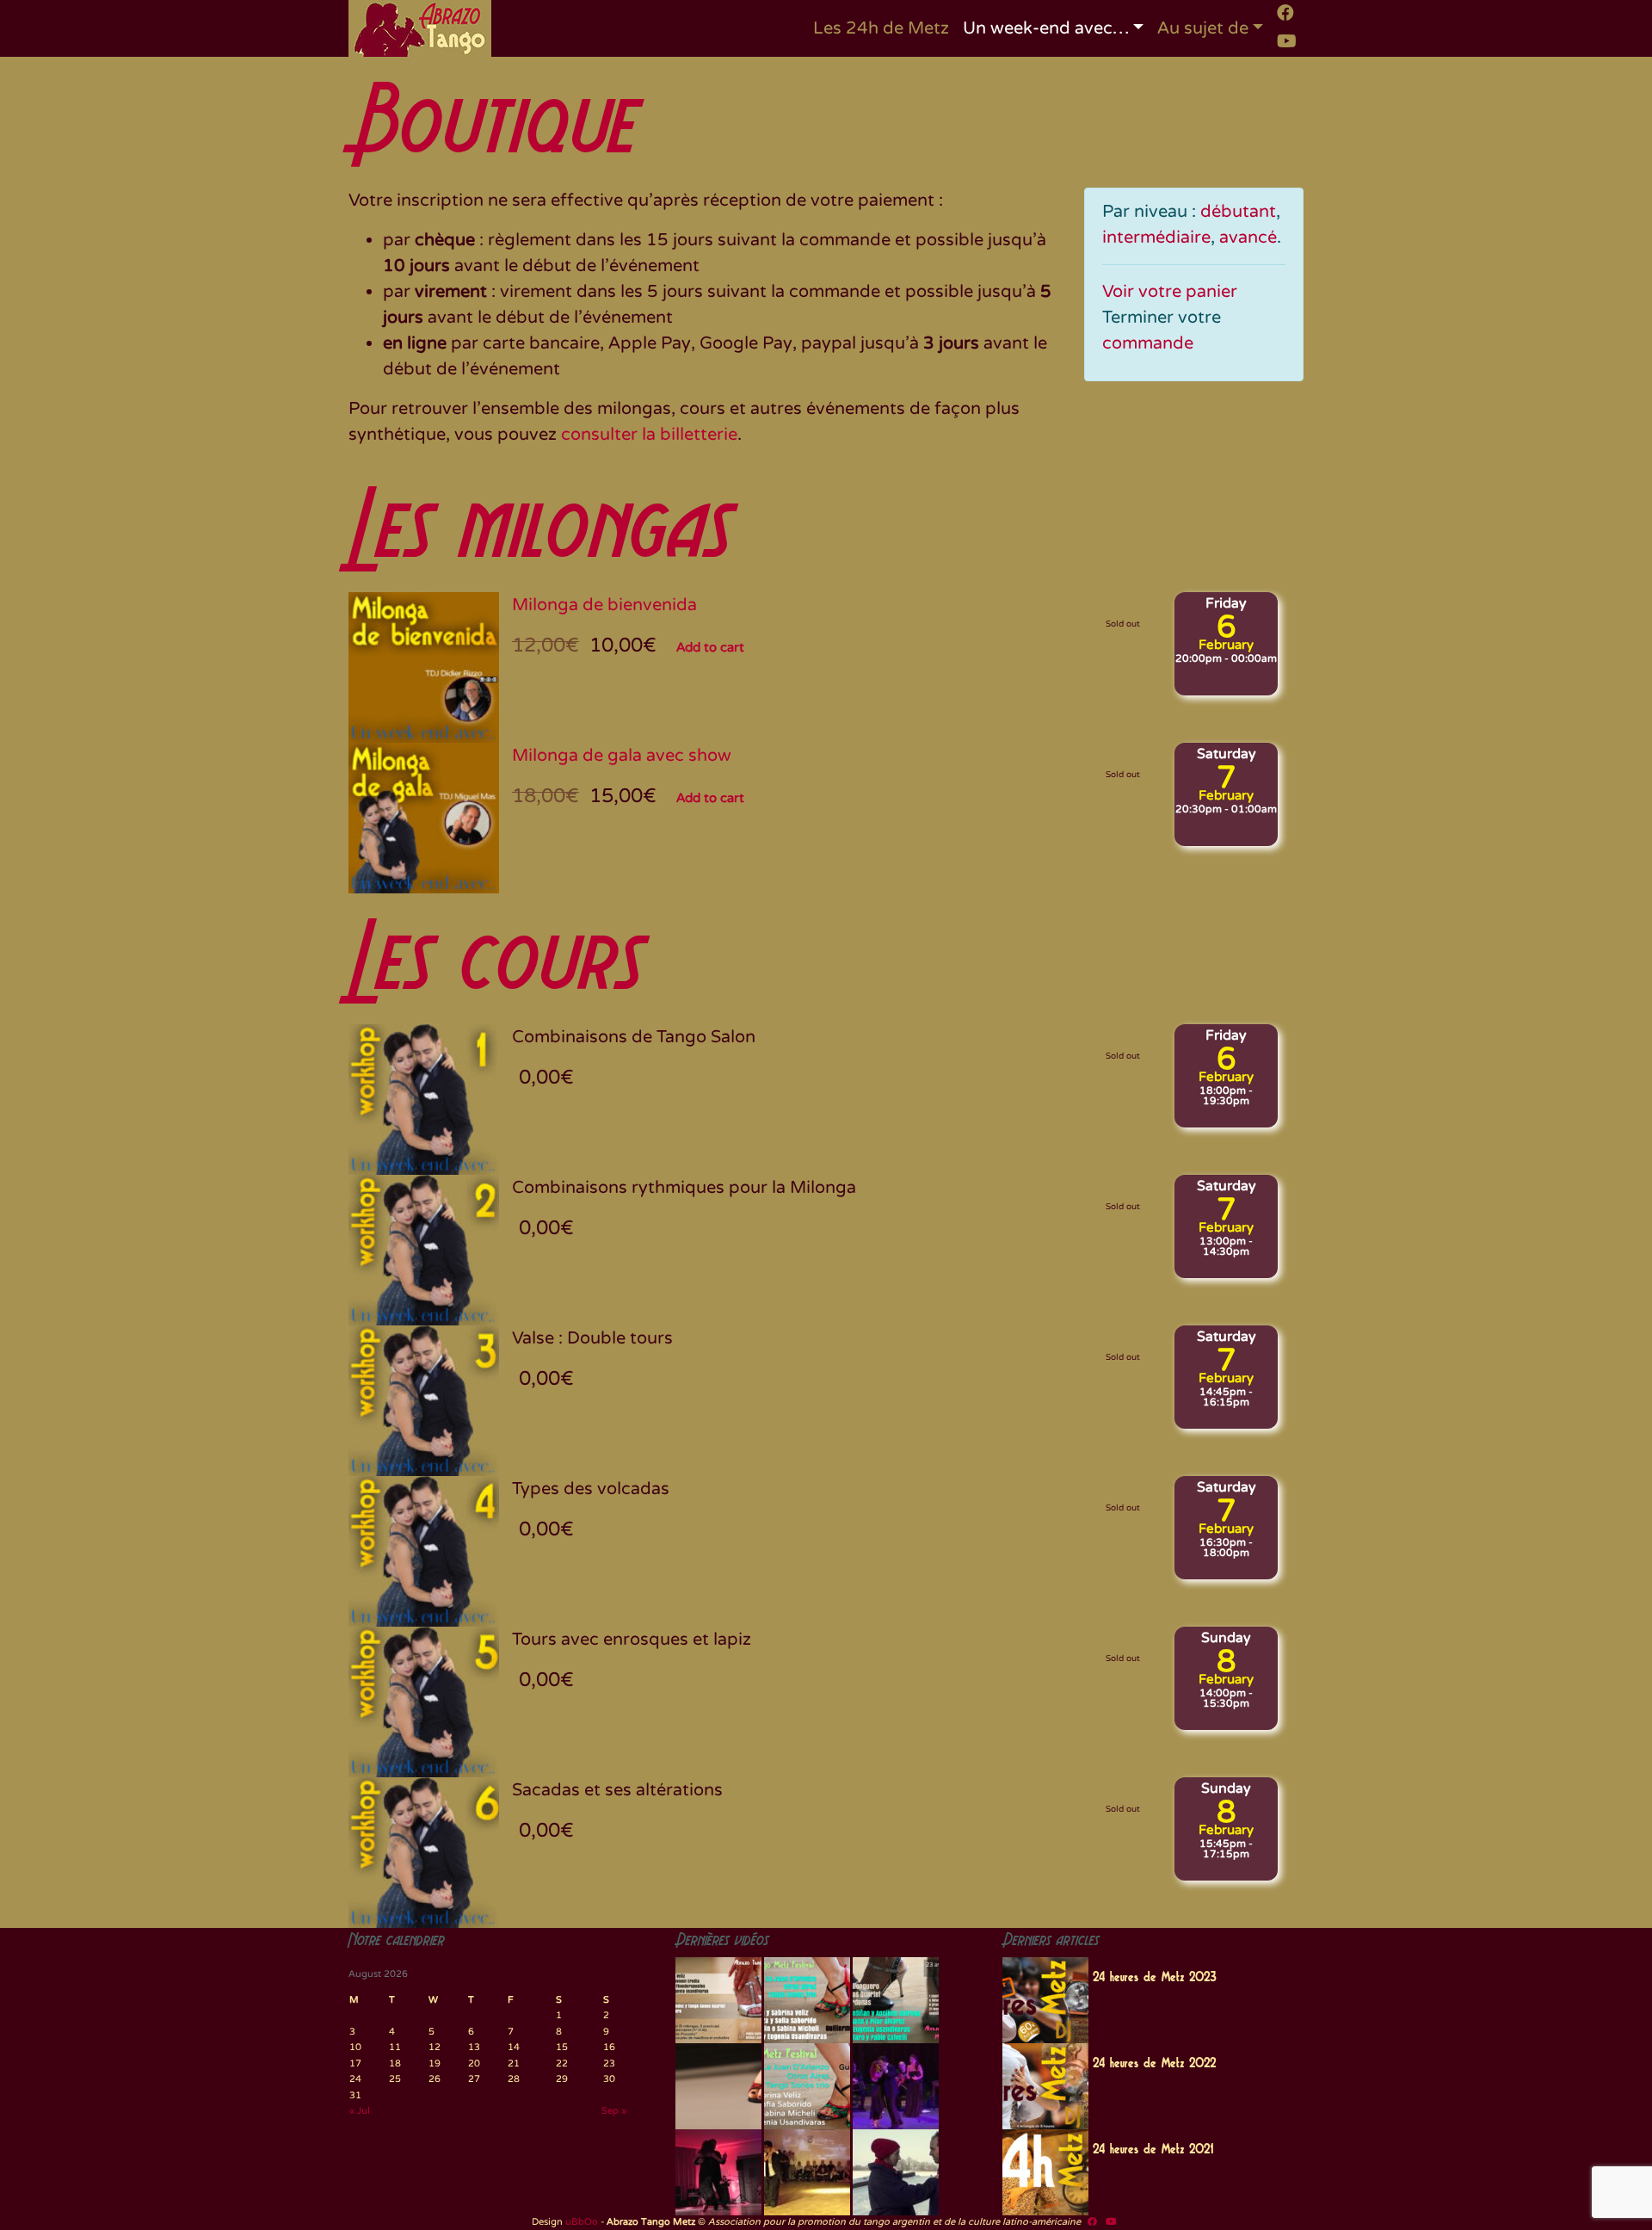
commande (1148, 343)
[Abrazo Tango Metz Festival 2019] (718, 2000)
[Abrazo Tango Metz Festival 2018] (807, 2000)
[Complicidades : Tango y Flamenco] (896, 2086)
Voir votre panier (1170, 292)
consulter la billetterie (649, 435)
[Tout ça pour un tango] (896, 2172)
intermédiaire (1156, 238)
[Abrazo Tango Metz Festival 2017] (896, 2000)
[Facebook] (1285, 13)
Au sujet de (1203, 28)
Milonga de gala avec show (622, 756)
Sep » (614, 2111)
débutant (1238, 212)
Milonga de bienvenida (604, 605)
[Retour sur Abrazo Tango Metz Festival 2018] (807, 2086)
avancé (1248, 238)
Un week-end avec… (1046, 28)
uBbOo (582, 2222)
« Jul (360, 2111)
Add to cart (710, 647)
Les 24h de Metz (881, 28)
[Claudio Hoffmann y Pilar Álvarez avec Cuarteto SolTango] (718, 2172)
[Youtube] (1287, 41)
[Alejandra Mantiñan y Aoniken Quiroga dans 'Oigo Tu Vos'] (807, 2172)
